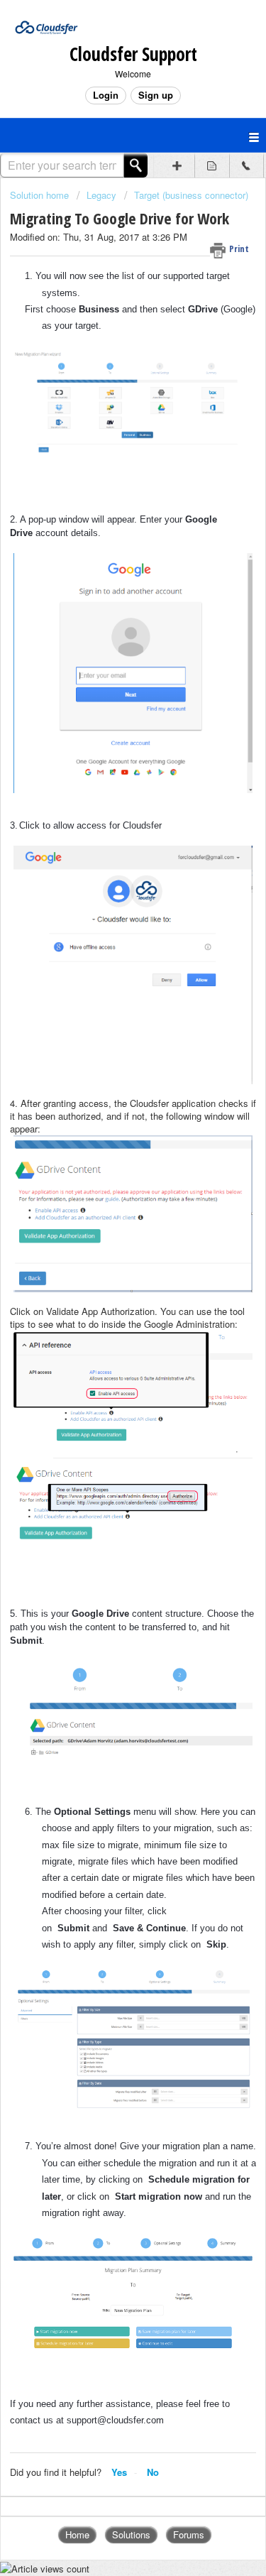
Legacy (101, 195)
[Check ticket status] (212, 165)
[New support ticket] (177, 165)
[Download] (107, 1315)
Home (77, 2534)
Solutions (131, 2534)
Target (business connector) (191, 195)
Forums (189, 2534)
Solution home (41, 195)
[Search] (136, 165)
